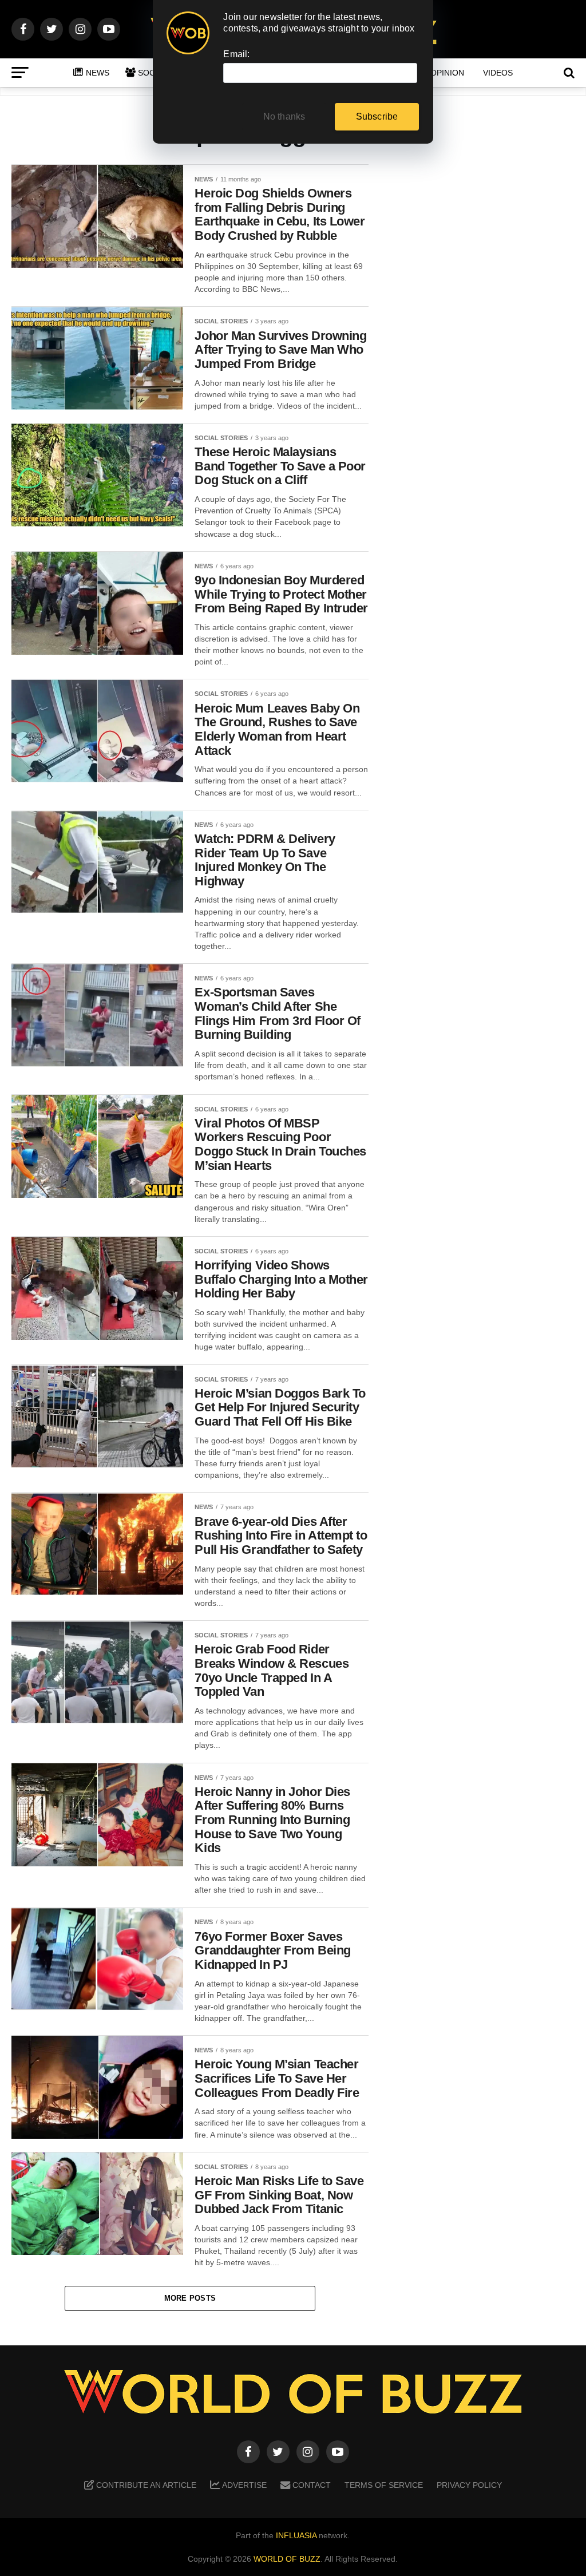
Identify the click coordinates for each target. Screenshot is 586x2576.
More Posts (190, 2298)
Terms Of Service (384, 2485)
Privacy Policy (469, 2485)
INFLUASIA (296, 2535)
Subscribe (377, 116)
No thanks (284, 116)
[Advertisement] (483, 344)
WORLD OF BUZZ (287, 2559)
